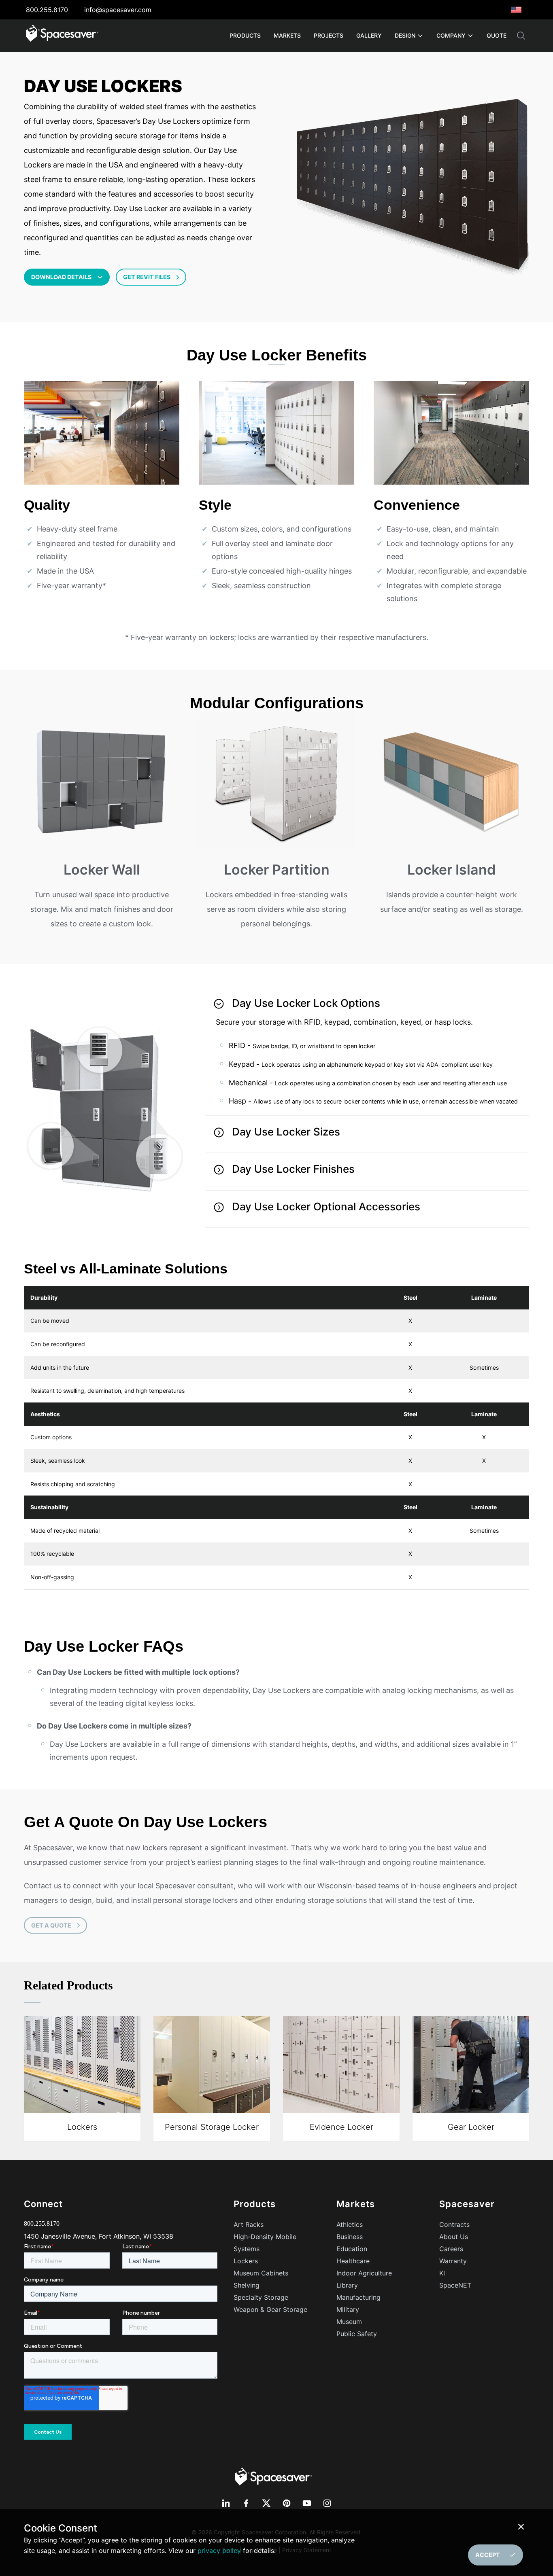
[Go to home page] (62, 36)
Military (348, 2309)
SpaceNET (455, 2285)
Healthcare (353, 2261)
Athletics (350, 2224)
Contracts (454, 2224)
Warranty (453, 2261)
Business (350, 2237)
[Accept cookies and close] (523, 2527)
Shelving (247, 2285)
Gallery (369, 35)
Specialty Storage (261, 2297)
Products (245, 35)
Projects (329, 35)
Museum (349, 2322)
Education (352, 2249)
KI (442, 2273)
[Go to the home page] (274, 2476)
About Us (454, 2237)
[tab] (367, 1052)
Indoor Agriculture (364, 2273)
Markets (287, 35)
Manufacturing (358, 2297)
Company (451, 35)
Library (347, 2285)
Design (405, 35)
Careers (451, 2249)
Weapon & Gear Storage (270, 2309)
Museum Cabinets (261, 2273)
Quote (497, 35)
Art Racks (249, 2224)
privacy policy (219, 2551)
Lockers (246, 2261)
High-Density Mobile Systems (265, 2243)
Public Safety (357, 2334)
